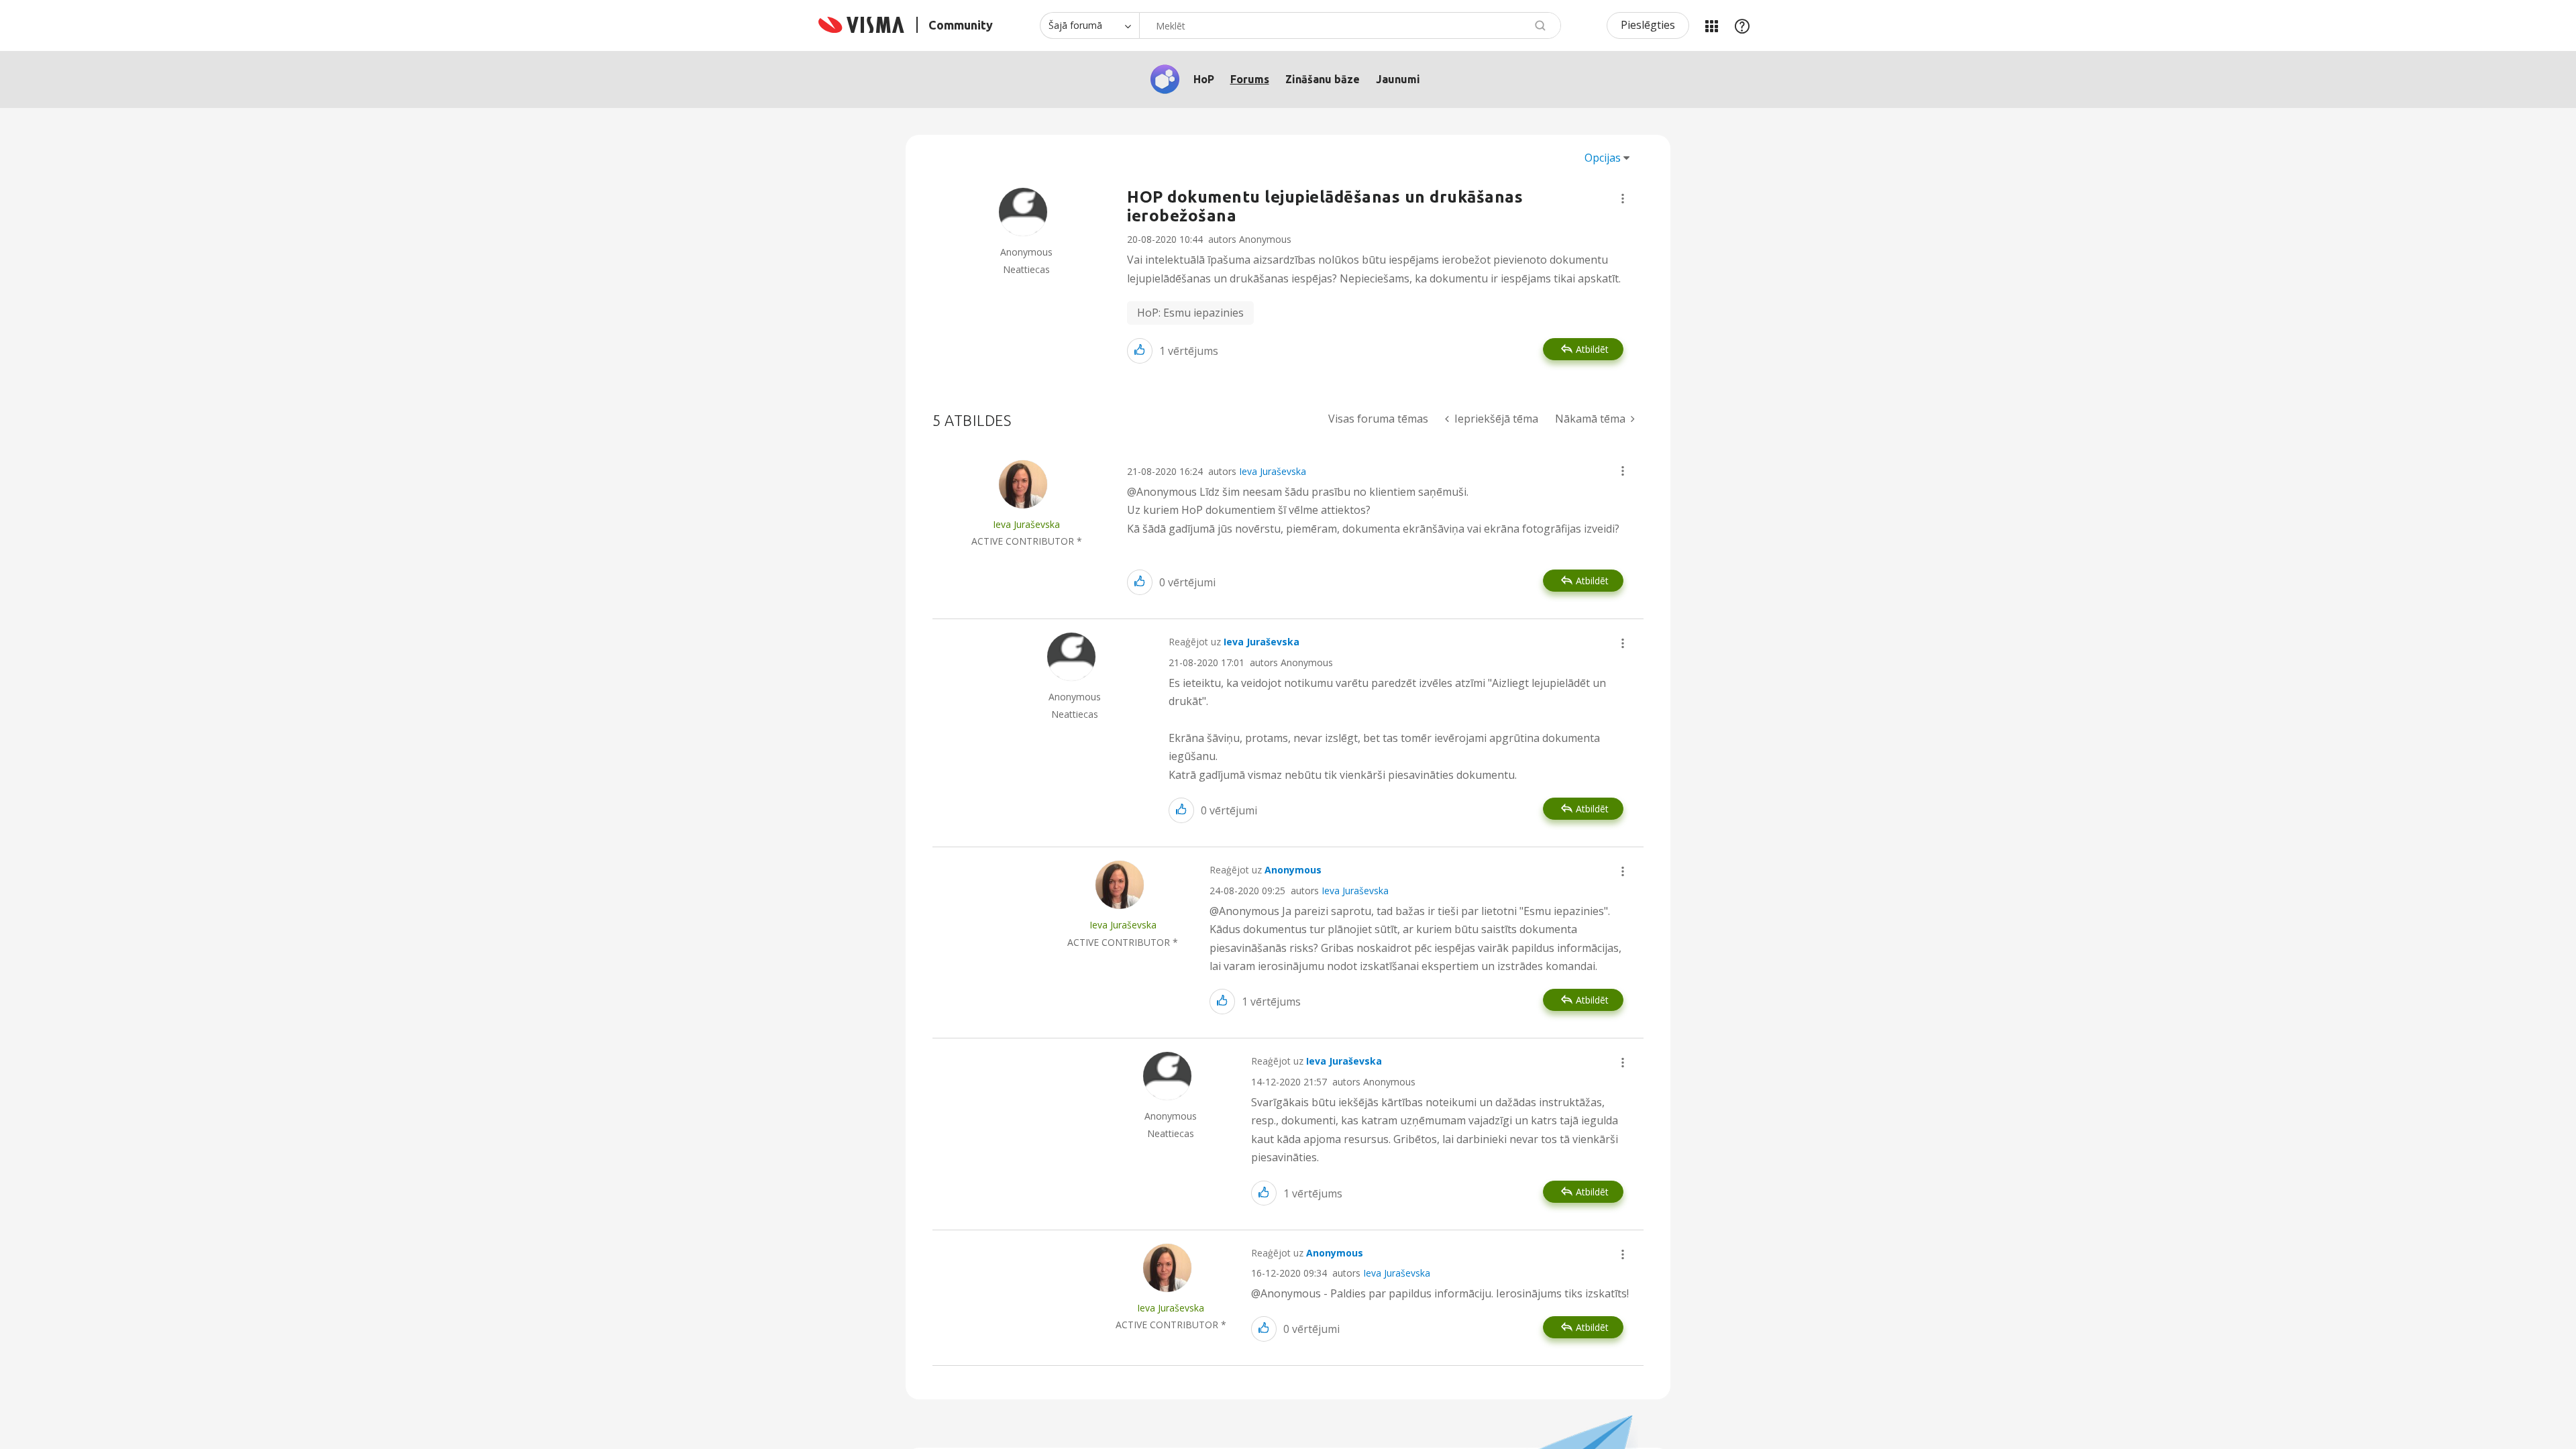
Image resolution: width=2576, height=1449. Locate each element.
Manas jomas (1711, 25)
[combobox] (1350, 25)
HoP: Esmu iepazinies (1190, 313)
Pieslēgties (1648, 25)
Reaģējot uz (1234, 642)
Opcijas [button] (1603, 158)
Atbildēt (1592, 349)
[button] (1623, 199)
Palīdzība (1742, 25)
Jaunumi (1398, 79)
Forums (1250, 79)
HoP (1204, 79)
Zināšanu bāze (1323, 79)
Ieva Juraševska (1273, 471)
